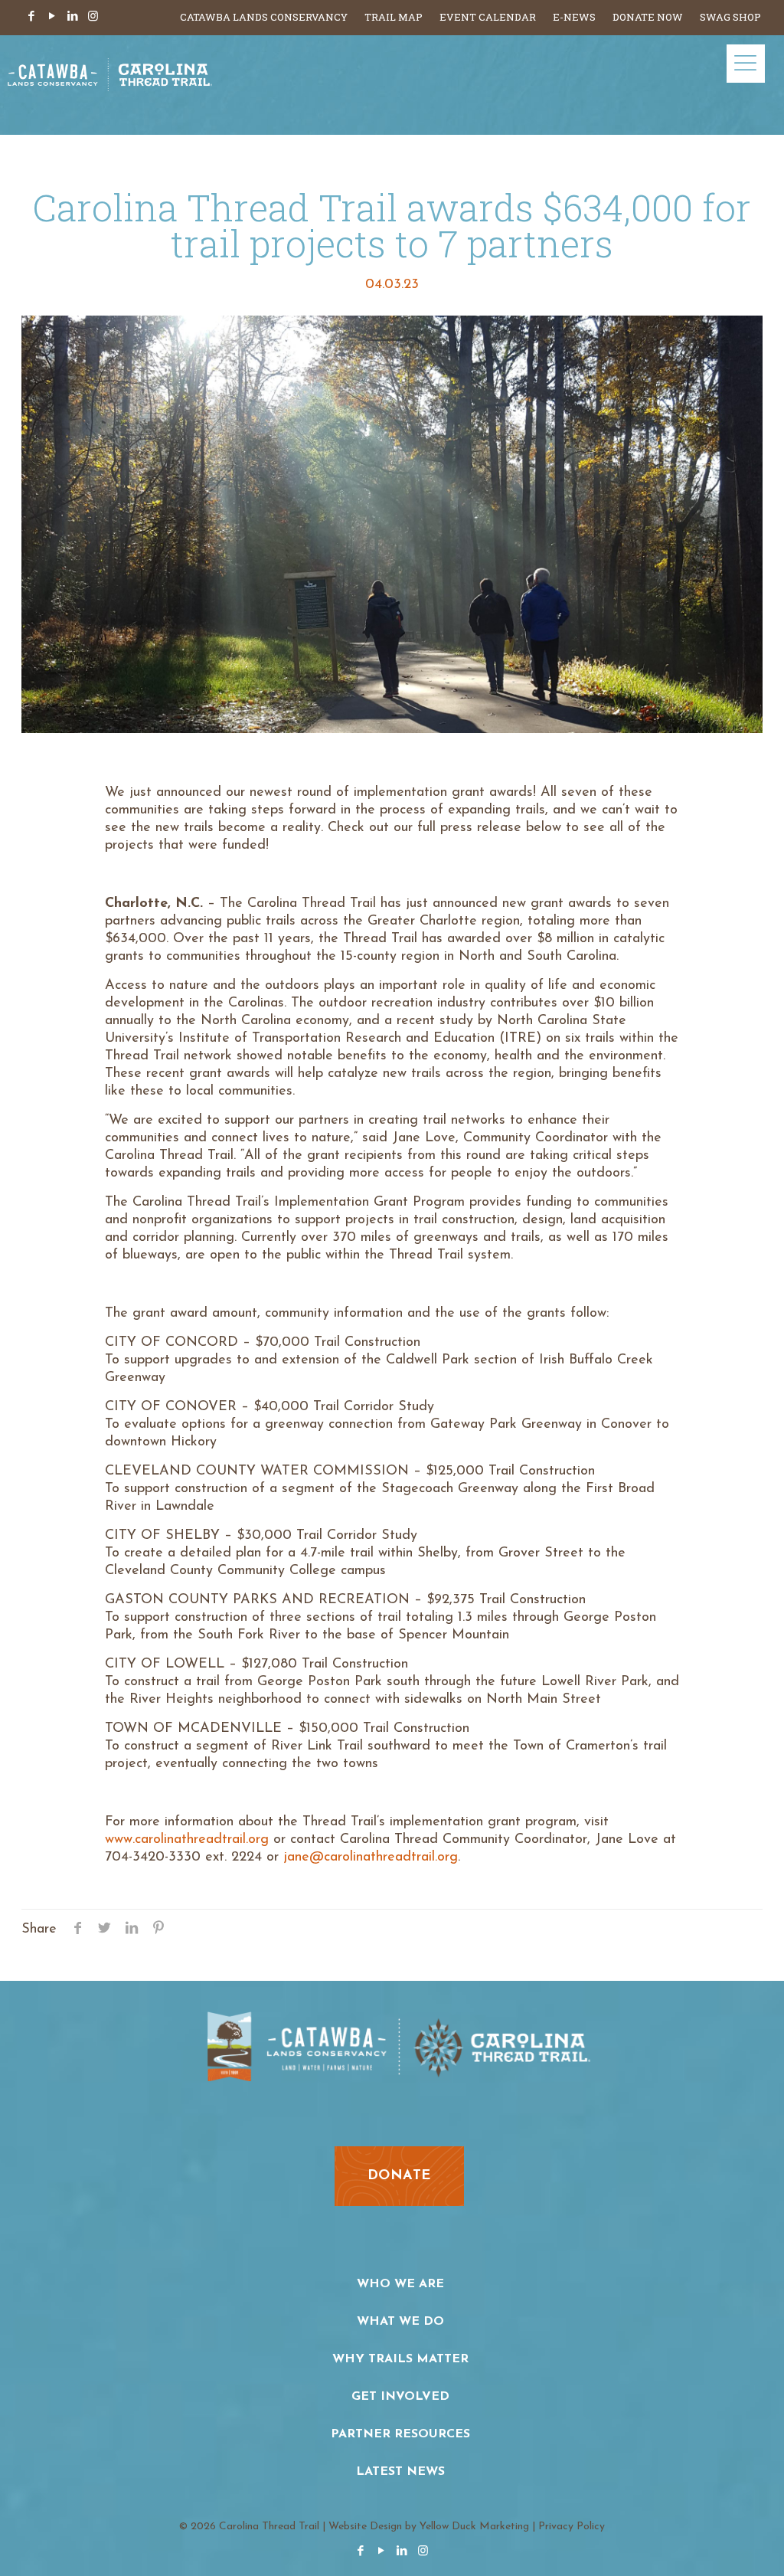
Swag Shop (730, 17)
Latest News (400, 2472)
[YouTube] (52, 17)
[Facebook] (31, 17)
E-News (574, 17)
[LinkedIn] (72, 17)
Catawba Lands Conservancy (264, 17)
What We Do (400, 2322)
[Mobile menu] (746, 64)
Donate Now (648, 17)
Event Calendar (488, 17)
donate (399, 2176)
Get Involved (400, 2397)
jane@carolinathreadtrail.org (371, 1858)
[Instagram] (93, 17)
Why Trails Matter (400, 2359)
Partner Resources (400, 2434)
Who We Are (400, 2284)
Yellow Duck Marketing (474, 2527)
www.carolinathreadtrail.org (187, 1840)
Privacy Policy (572, 2527)
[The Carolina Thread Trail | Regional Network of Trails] (110, 85)
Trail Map (394, 17)
